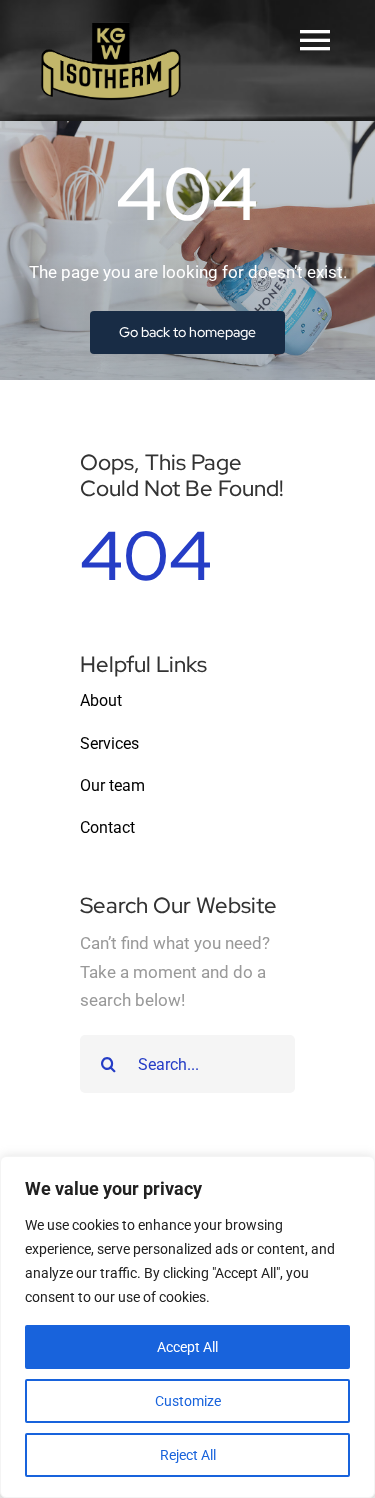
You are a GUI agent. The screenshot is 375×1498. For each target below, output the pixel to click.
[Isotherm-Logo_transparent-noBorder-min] (111, 28)
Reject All (188, 1455)
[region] (187, 1327)
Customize (188, 1401)
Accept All (187, 1347)
